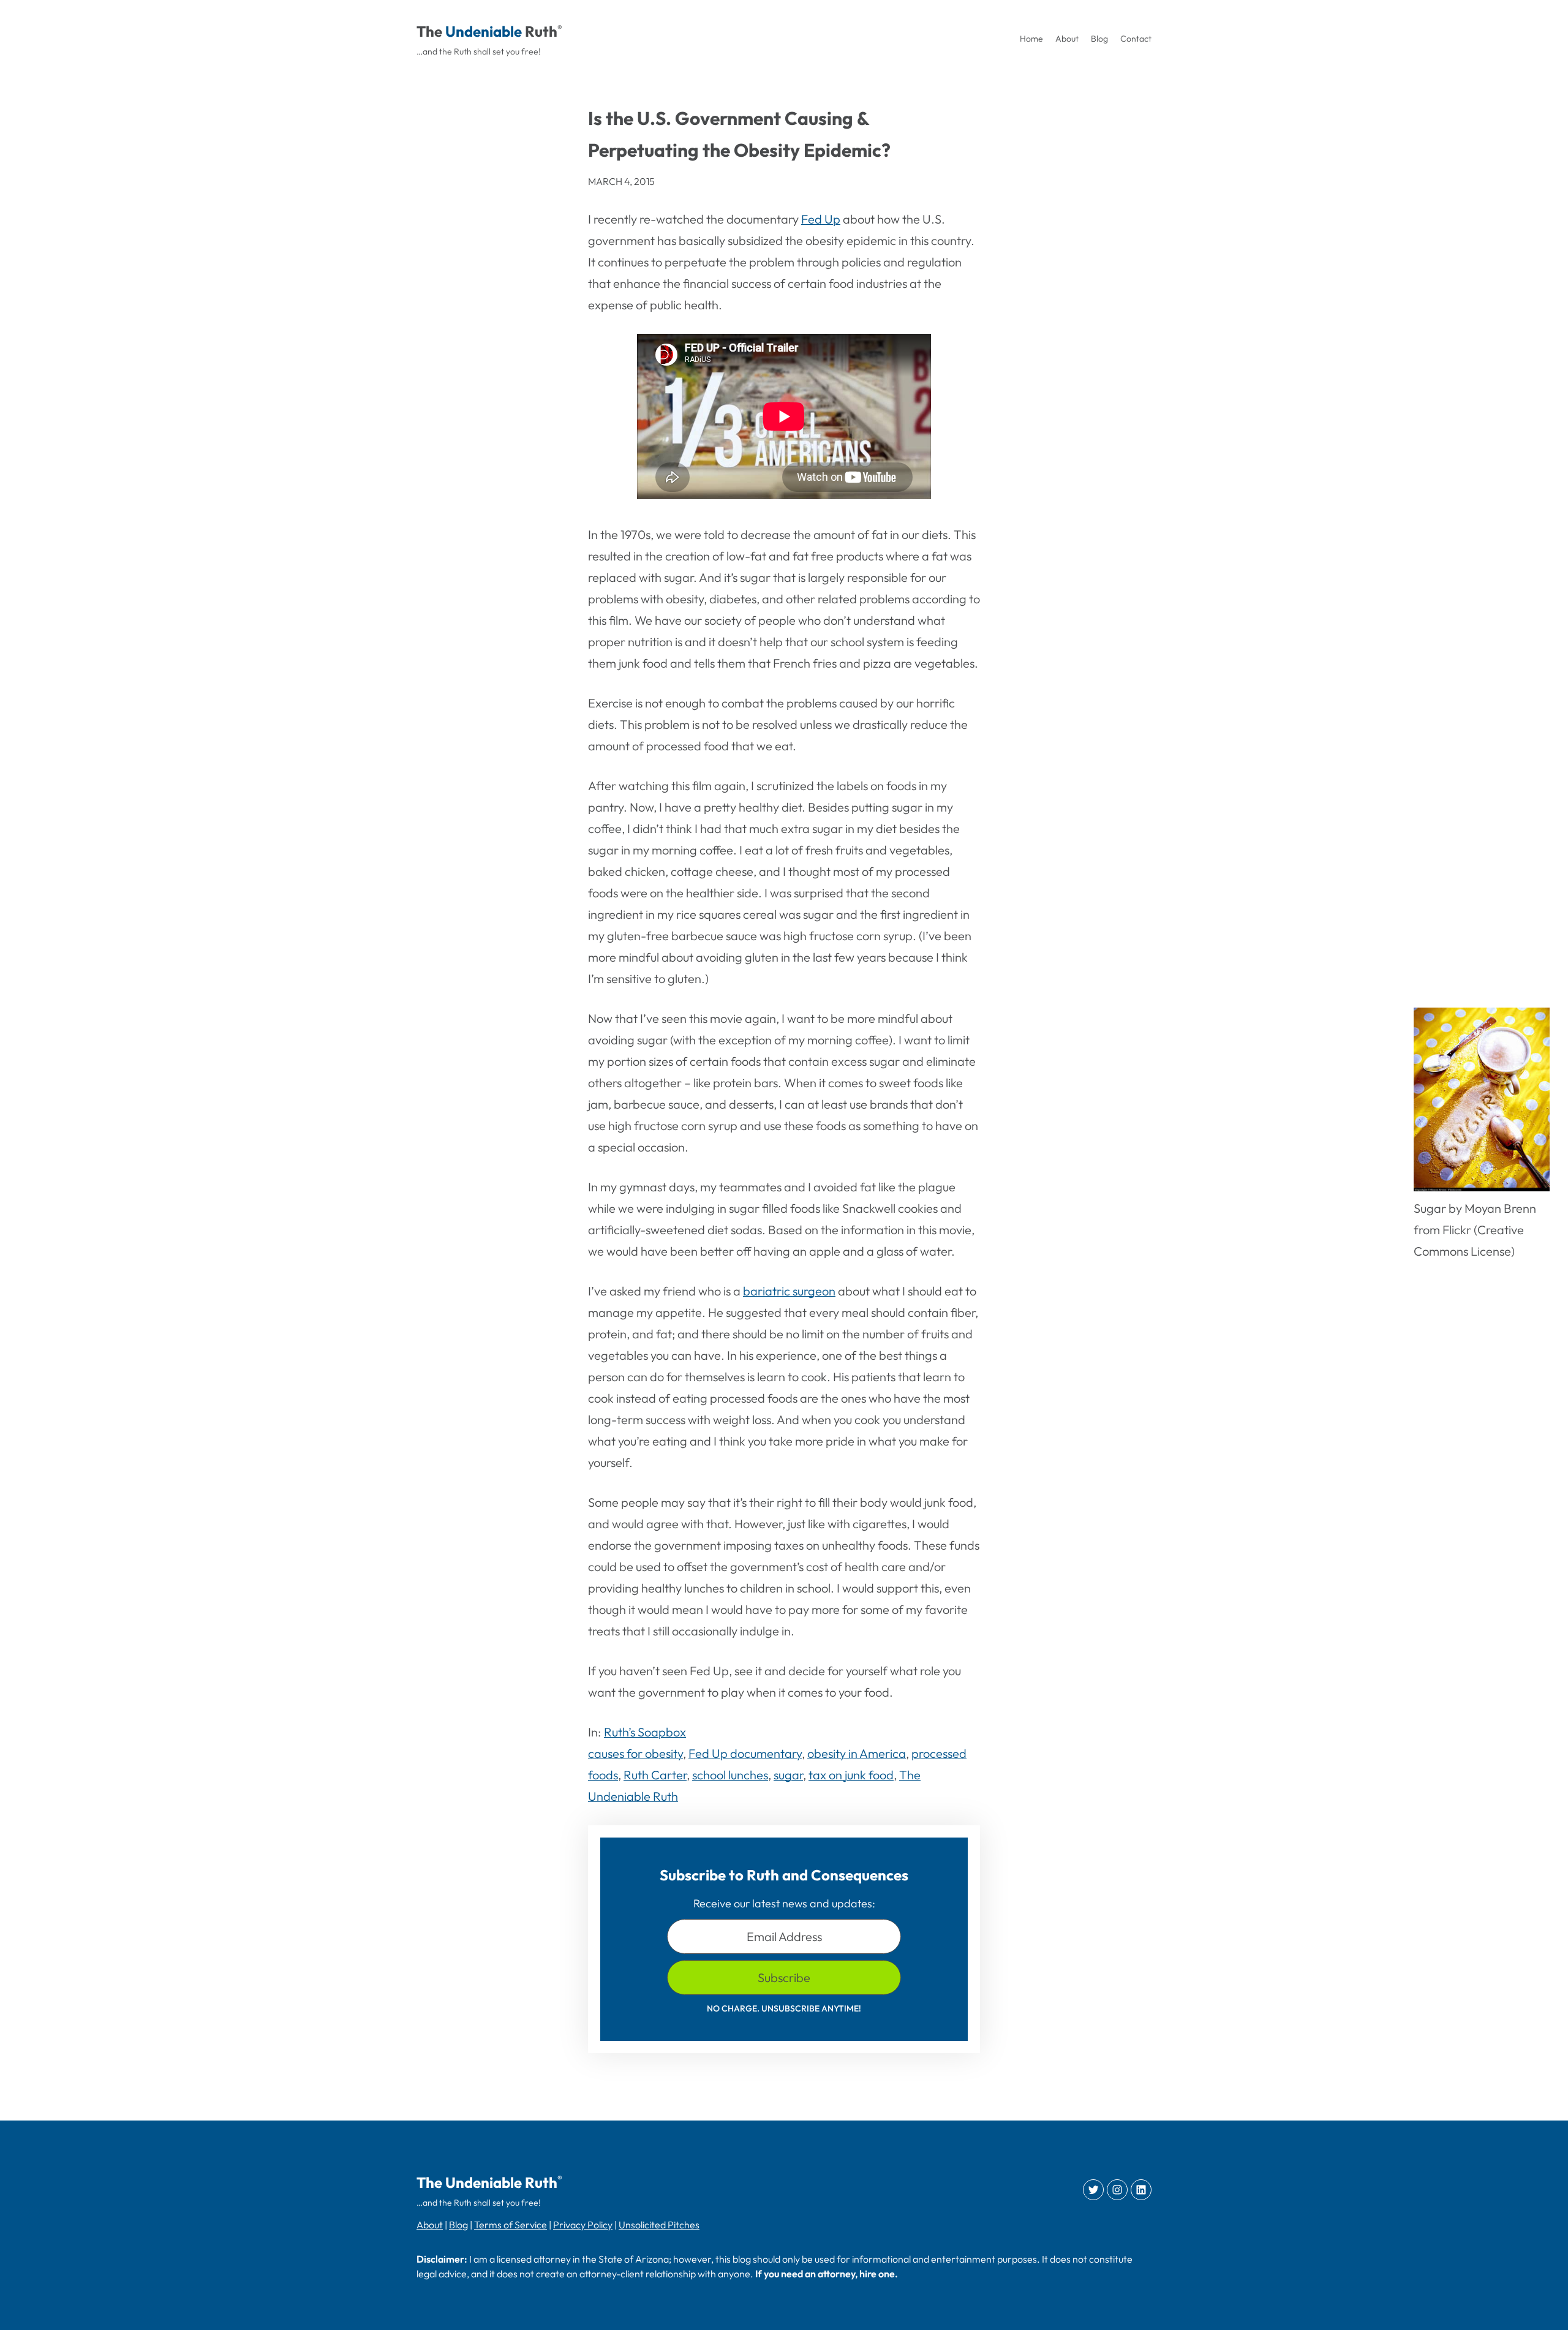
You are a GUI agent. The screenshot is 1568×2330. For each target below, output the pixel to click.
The (429, 31)
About (430, 2225)
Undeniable (484, 31)
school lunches (730, 1775)
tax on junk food (851, 1775)
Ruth (541, 31)
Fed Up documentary (745, 1753)
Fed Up (821, 219)
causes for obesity (635, 1753)
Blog (458, 2225)
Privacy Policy (583, 2225)
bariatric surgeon (789, 1291)
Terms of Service (511, 2225)
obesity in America (857, 1753)
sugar (788, 1775)
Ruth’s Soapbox (645, 1732)
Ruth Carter (655, 1775)
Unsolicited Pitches (659, 2225)
